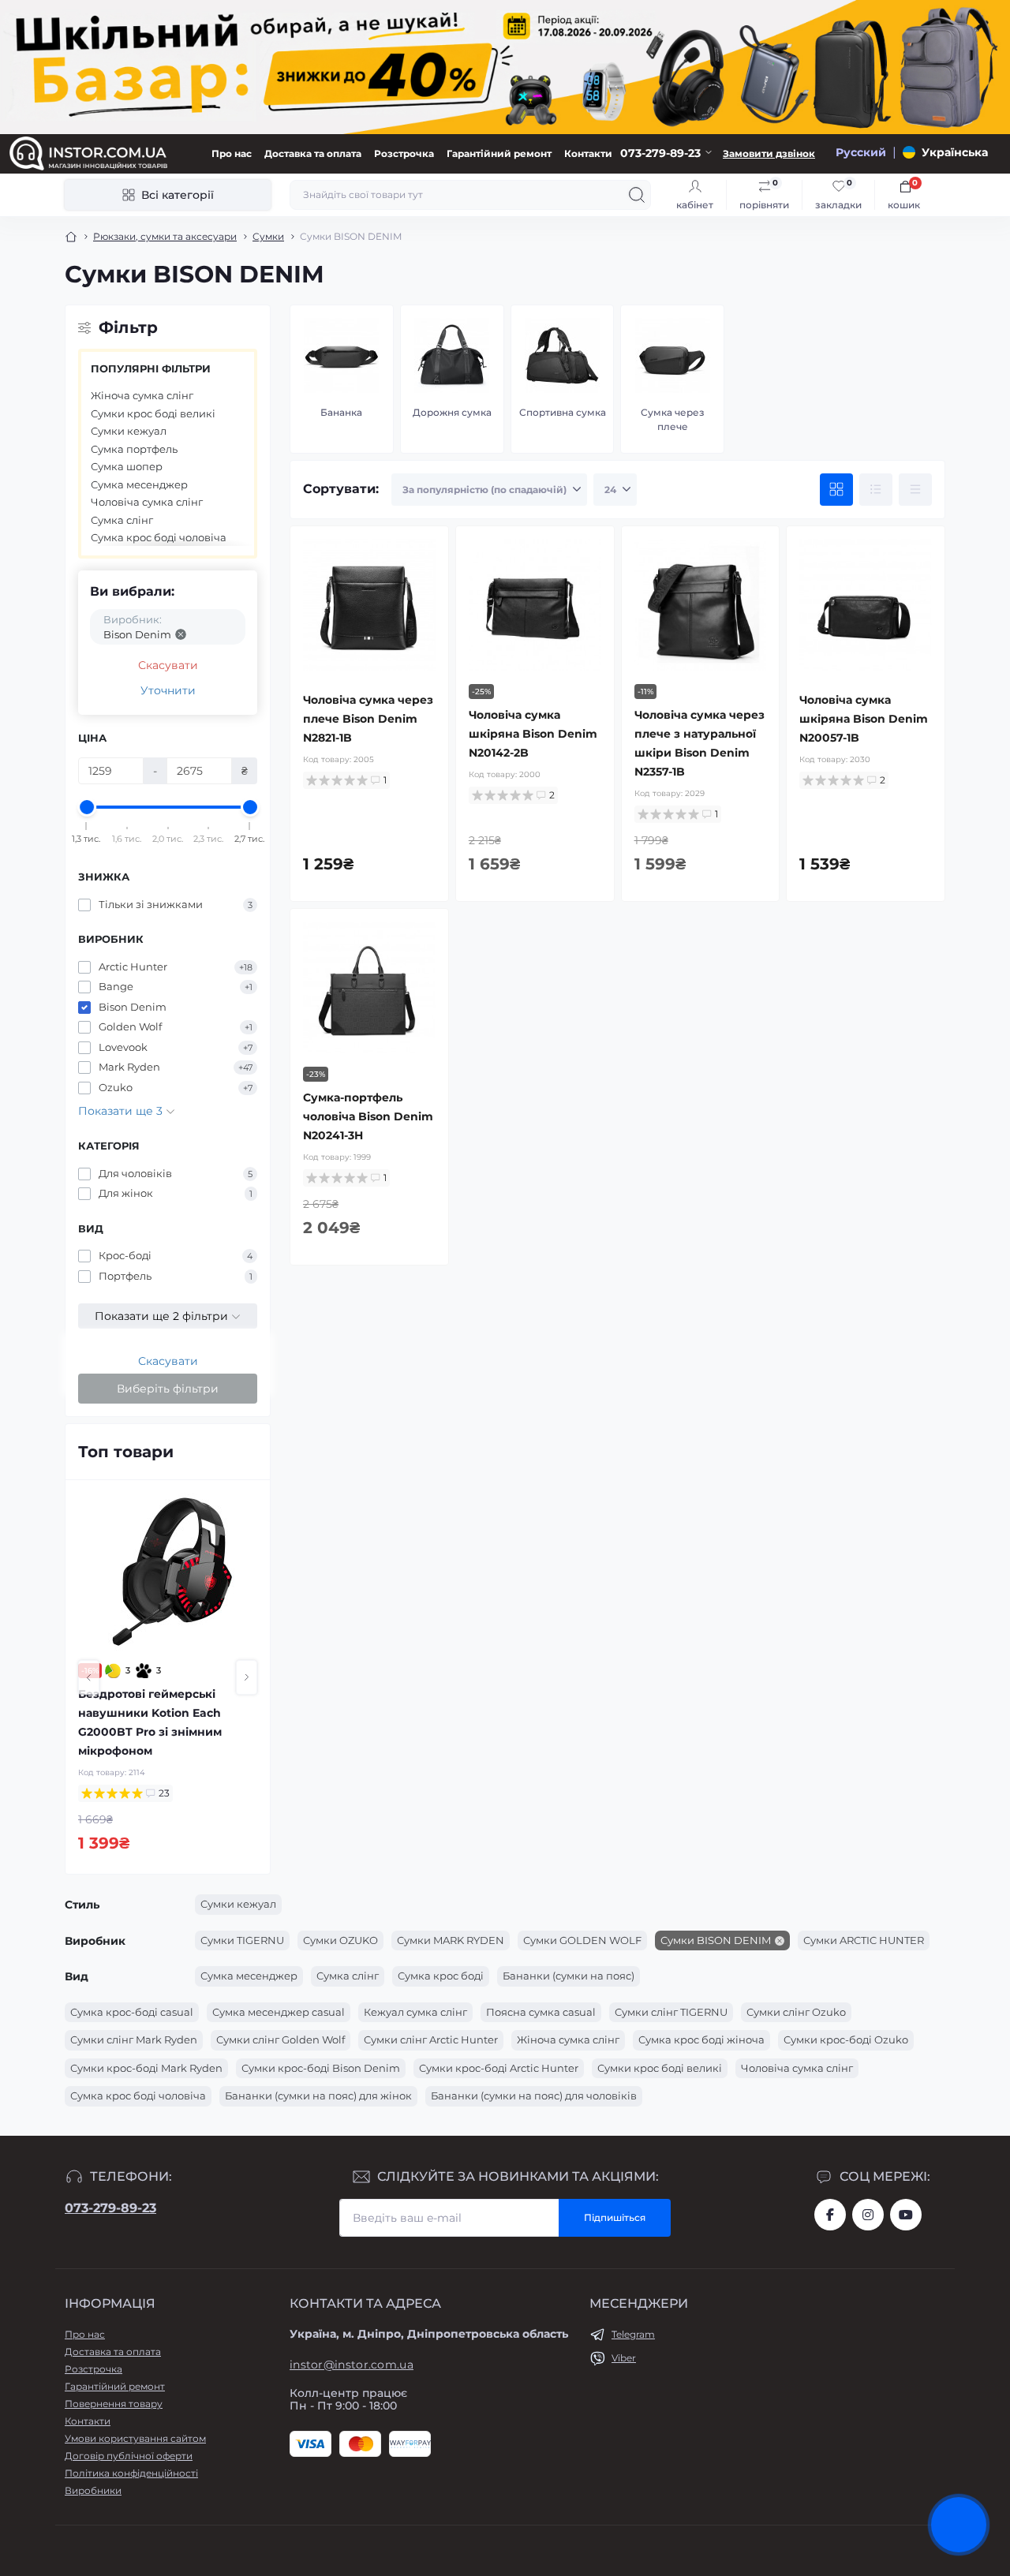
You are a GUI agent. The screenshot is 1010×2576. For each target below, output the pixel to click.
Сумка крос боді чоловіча (159, 537)
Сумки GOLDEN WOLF (582, 1940)
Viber (624, 2358)
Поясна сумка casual (541, 2012)
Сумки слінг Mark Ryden (134, 2039)
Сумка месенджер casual (279, 2012)
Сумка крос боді (441, 1976)
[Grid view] (836, 490)
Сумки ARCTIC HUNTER (864, 1940)
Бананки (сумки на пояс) (569, 1976)
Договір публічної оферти (129, 2456)
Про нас (232, 153)
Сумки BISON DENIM (716, 1940)
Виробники (93, 2490)
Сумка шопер (127, 466)
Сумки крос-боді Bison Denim (321, 2068)
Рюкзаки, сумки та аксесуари (165, 236)
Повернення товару (114, 2404)
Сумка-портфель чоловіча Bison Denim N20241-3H (368, 1116)
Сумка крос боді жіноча (701, 2039)
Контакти (588, 153)
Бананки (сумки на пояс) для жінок (318, 2096)
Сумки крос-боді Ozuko (846, 2039)
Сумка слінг (122, 520)
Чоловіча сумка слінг (147, 502)
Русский (861, 152)
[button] (89, 1677)
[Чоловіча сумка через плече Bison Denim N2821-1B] (369, 605)
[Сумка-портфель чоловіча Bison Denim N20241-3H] (369, 988)
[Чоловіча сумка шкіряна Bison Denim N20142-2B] (535, 605)
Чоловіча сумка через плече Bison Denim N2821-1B (368, 719)
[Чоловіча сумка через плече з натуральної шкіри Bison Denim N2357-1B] (701, 605)
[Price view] (915, 490)
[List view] (876, 490)
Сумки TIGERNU (242, 1940)
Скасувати (168, 665)
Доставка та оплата (313, 153)
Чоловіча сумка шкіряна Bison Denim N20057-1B (864, 719)
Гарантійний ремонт (499, 153)
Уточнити (168, 690)
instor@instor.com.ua (352, 2365)
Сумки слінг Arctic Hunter (431, 2039)
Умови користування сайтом (135, 2438)
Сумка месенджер (139, 484)
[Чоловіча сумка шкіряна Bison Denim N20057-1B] (866, 605)
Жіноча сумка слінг (142, 395)
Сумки (268, 236)
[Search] (637, 195)
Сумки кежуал (129, 431)
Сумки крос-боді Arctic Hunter (499, 2068)
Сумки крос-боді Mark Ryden (146, 2068)
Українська (955, 152)
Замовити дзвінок (769, 153)
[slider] (87, 807)
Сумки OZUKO (340, 1940)
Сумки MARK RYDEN (451, 1940)
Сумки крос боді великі (153, 413)
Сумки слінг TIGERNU (671, 2012)
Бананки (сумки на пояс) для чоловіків (534, 2096)
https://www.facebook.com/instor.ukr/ (830, 2215)
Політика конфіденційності (131, 2473)
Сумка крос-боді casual (132, 2012)
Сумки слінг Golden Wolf (281, 2039)
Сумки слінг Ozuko (796, 2012)
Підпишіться (615, 2217)
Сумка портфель (134, 449)
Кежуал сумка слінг (415, 2012)
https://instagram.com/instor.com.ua (868, 2215)
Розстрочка (404, 153)
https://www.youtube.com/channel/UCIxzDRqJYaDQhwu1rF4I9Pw (906, 2215)
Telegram (633, 2334)
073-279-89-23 (110, 2208)
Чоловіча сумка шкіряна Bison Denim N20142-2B (533, 734)
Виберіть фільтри (168, 1389)
